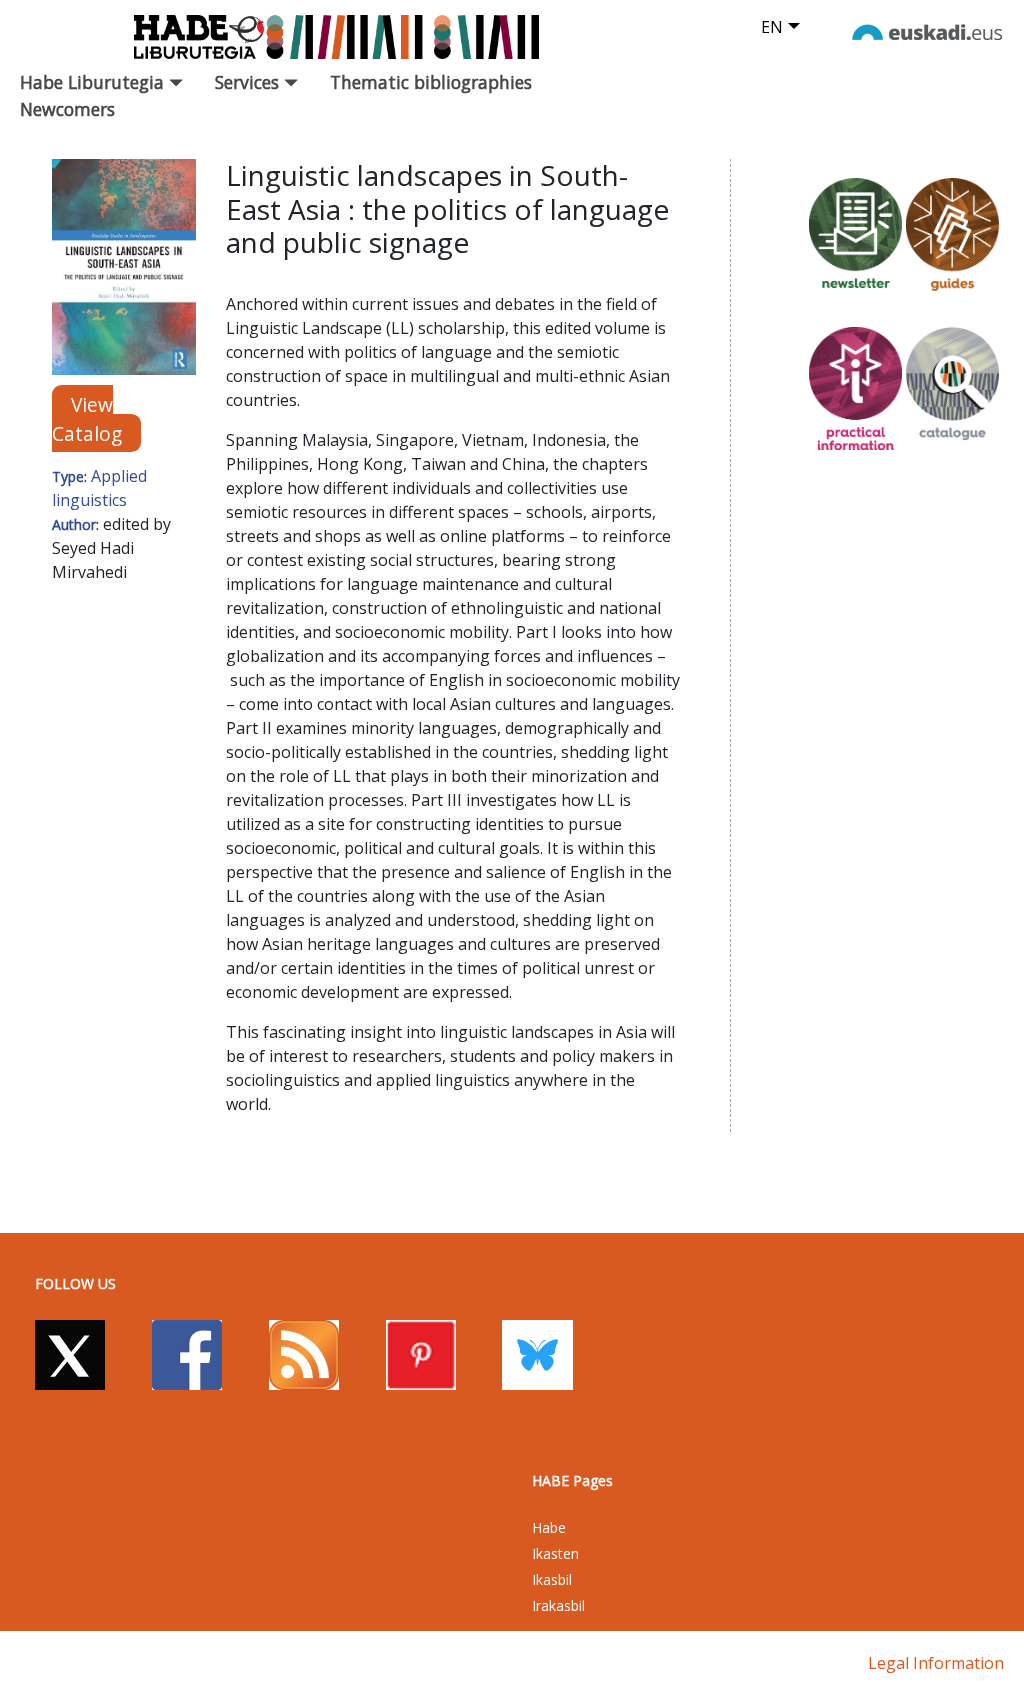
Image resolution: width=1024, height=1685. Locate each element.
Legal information (936, 1663)
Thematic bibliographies (431, 82)
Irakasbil (558, 1605)
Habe (549, 1527)
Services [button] (249, 82)
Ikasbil (552, 1579)
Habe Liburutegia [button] (94, 82)
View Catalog (87, 419)
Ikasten (555, 1553)
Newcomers (67, 109)
